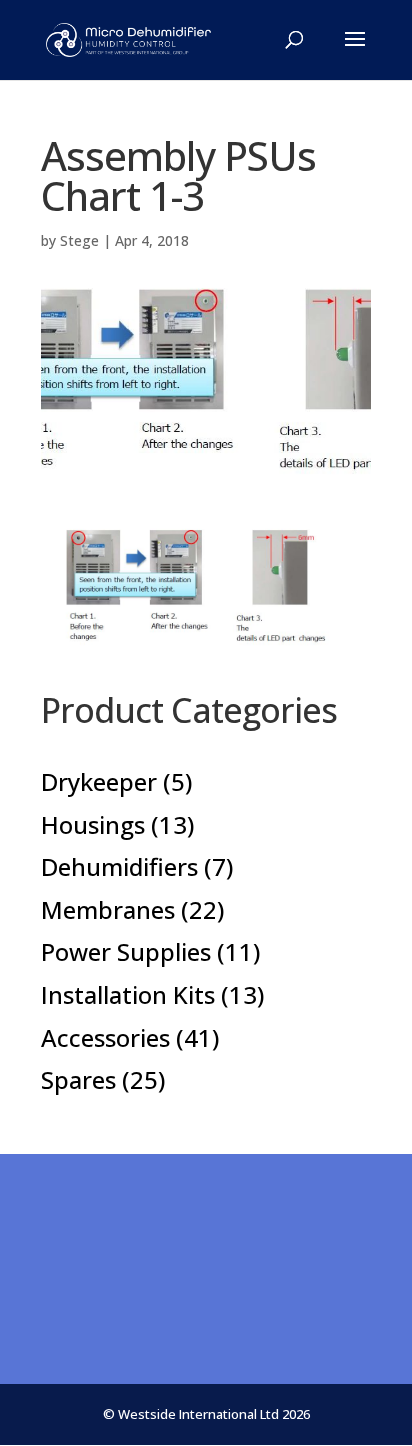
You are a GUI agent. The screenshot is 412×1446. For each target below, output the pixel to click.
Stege (79, 240)
